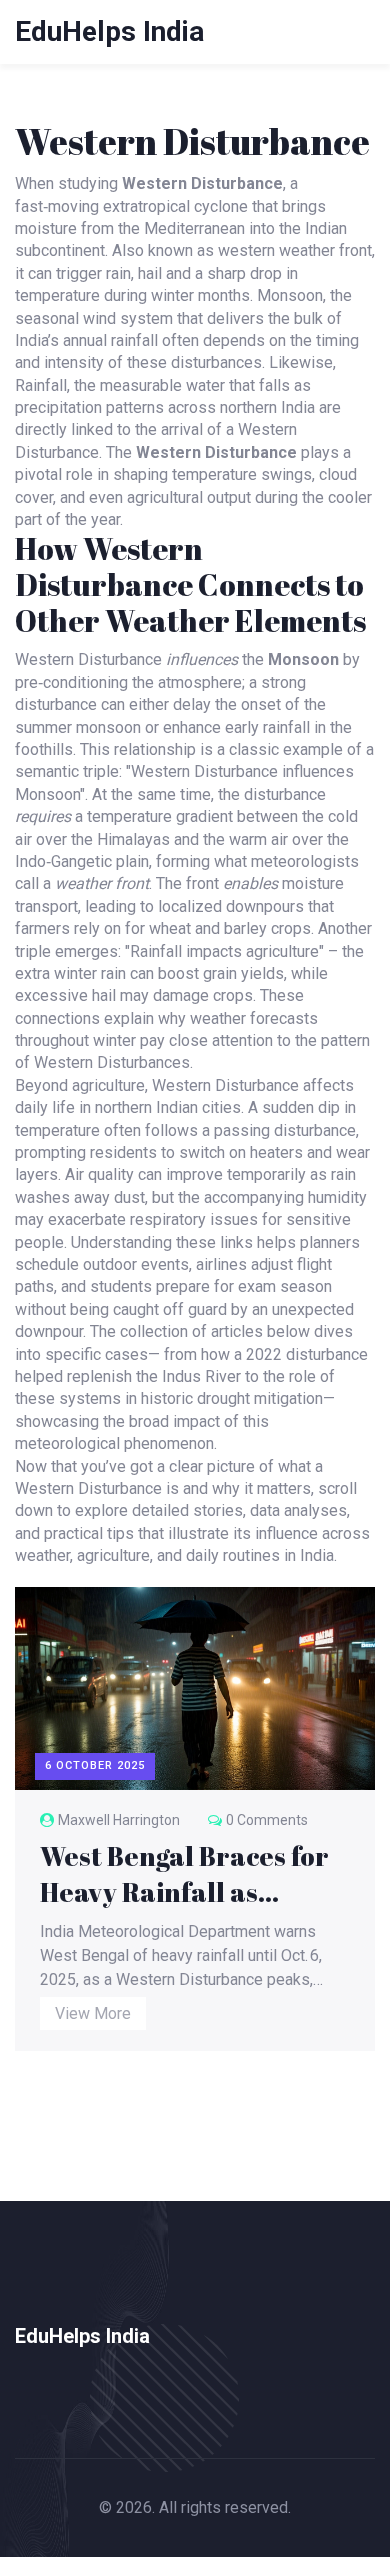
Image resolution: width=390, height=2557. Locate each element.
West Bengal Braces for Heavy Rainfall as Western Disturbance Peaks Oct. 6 (184, 1874)
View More (93, 2013)
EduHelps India (109, 31)
